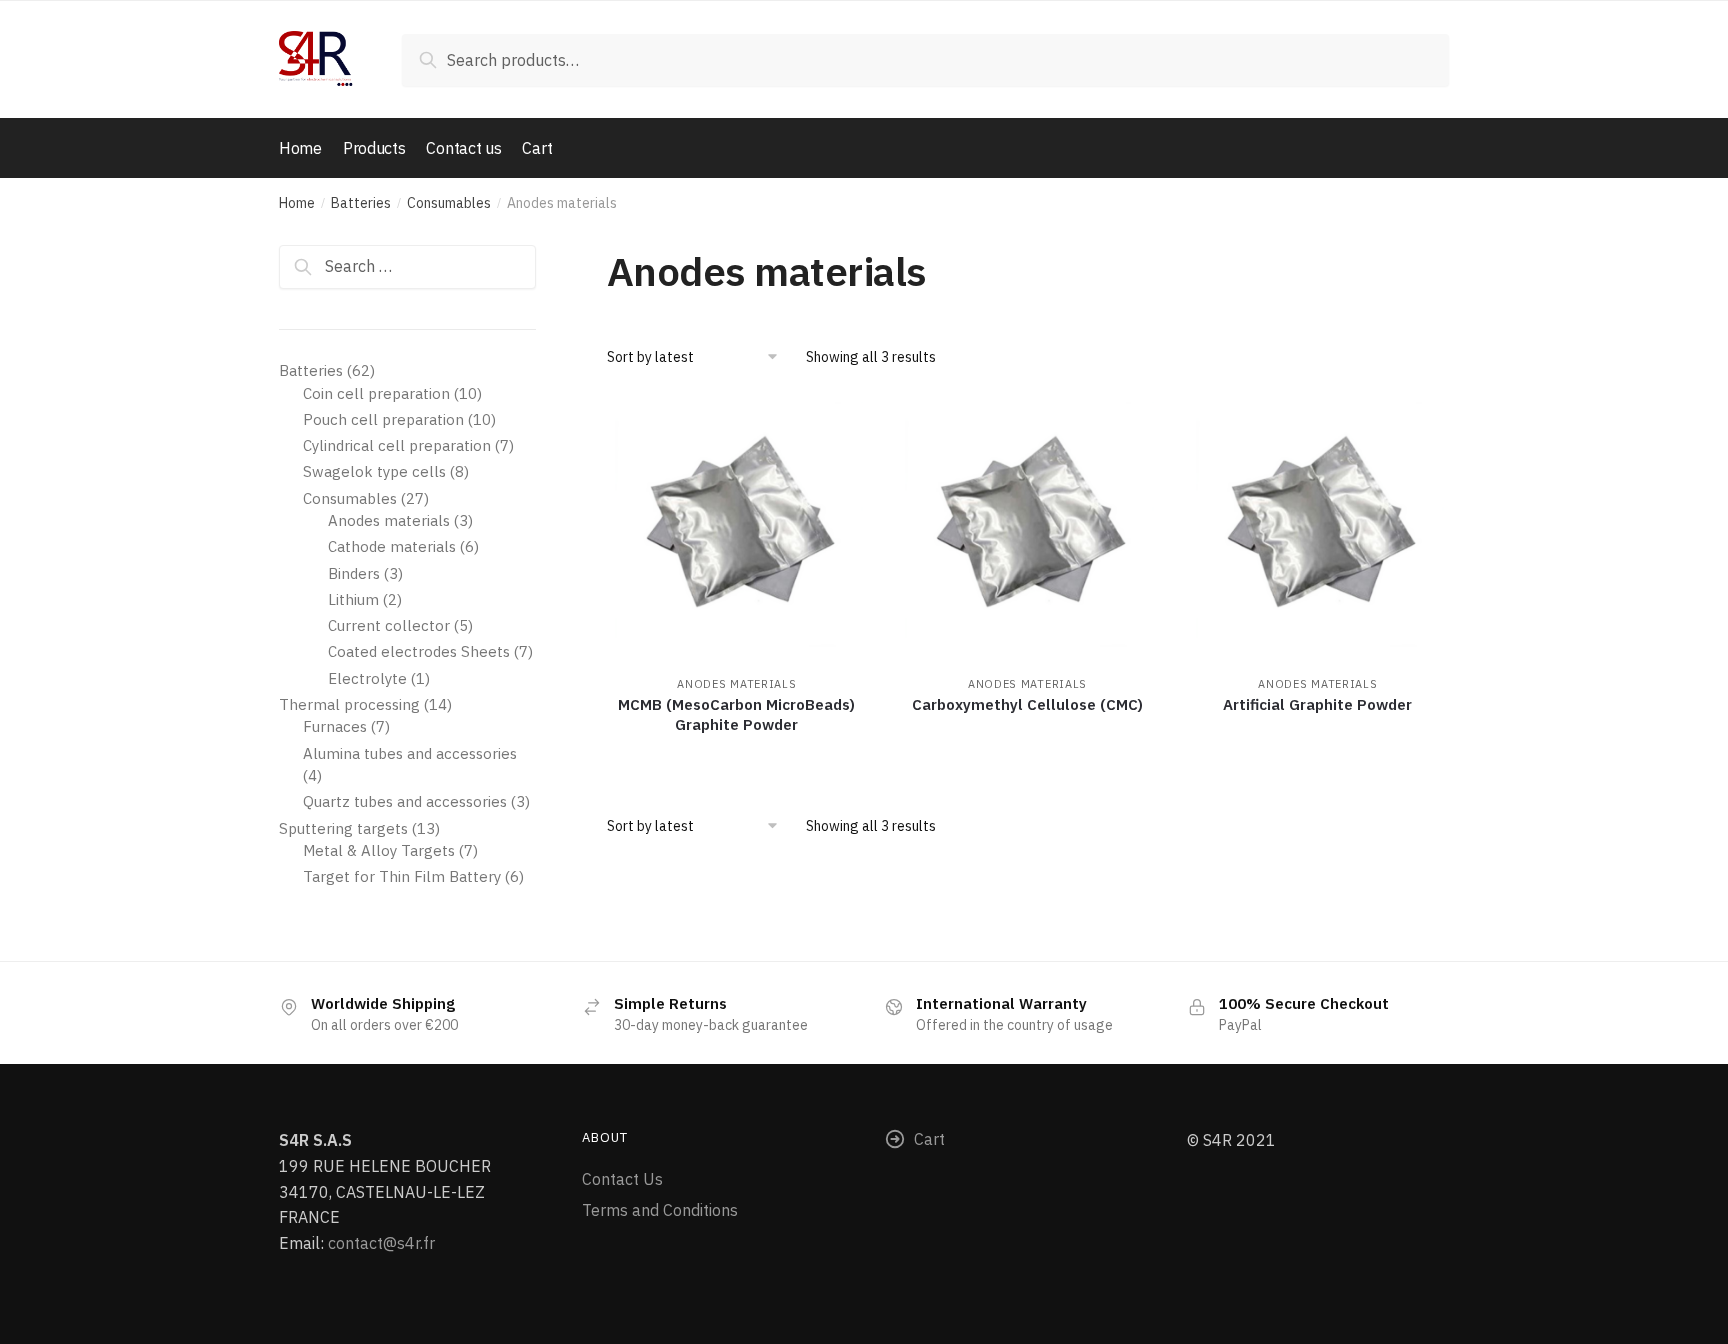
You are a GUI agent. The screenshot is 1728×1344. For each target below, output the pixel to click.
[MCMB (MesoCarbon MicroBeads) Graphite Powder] (737, 535)
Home (297, 203)
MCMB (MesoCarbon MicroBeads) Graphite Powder (736, 714)
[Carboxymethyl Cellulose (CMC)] (1027, 535)
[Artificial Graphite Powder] (1318, 535)
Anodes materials (736, 684)
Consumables (449, 203)
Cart (929, 1139)
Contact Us (622, 1179)
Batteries (361, 203)
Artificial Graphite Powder (1317, 704)
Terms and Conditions (660, 1210)
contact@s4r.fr (381, 1243)
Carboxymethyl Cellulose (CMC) (1027, 704)
